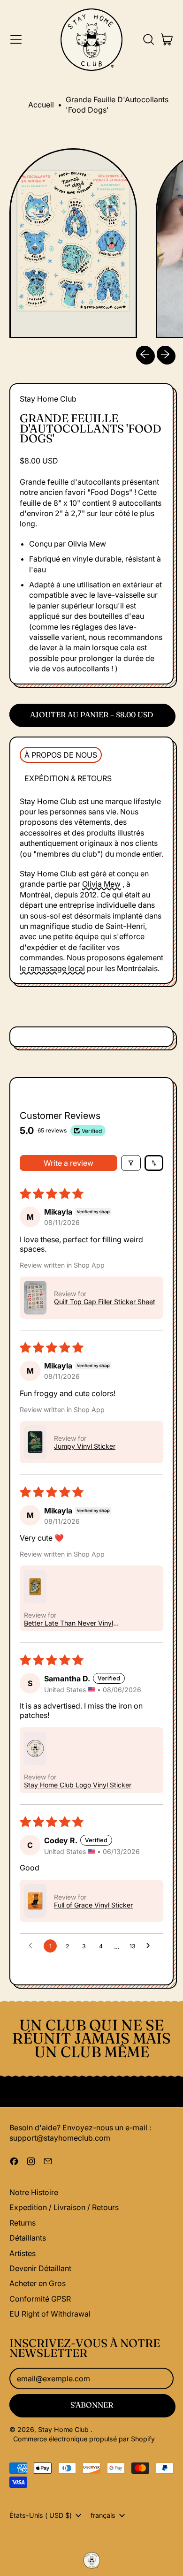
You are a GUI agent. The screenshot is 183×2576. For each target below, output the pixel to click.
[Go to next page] (151, 1946)
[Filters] (131, 1163)
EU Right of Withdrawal (50, 2314)
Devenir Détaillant (40, 2268)
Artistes (23, 2253)
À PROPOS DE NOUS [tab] (61, 755)
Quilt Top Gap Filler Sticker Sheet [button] (105, 1302)
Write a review (69, 1163)
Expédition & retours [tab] (68, 778)
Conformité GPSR (40, 2299)
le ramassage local (52, 968)
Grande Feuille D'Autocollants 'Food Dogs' (117, 105)
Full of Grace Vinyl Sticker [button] (93, 1905)
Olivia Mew (101, 884)
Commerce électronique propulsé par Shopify (84, 2439)
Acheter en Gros (38, 2283)
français (103, 2515)
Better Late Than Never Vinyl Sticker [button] (69, 1623)
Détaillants (28, 2238)
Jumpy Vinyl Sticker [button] (85, 1446)
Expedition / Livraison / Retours (64, 2207)
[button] (148, 39)
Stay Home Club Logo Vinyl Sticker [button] (78, 1785)
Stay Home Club (48, 399)
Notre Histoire (34, 2192)
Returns (23, 2223)
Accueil (41, 105)
